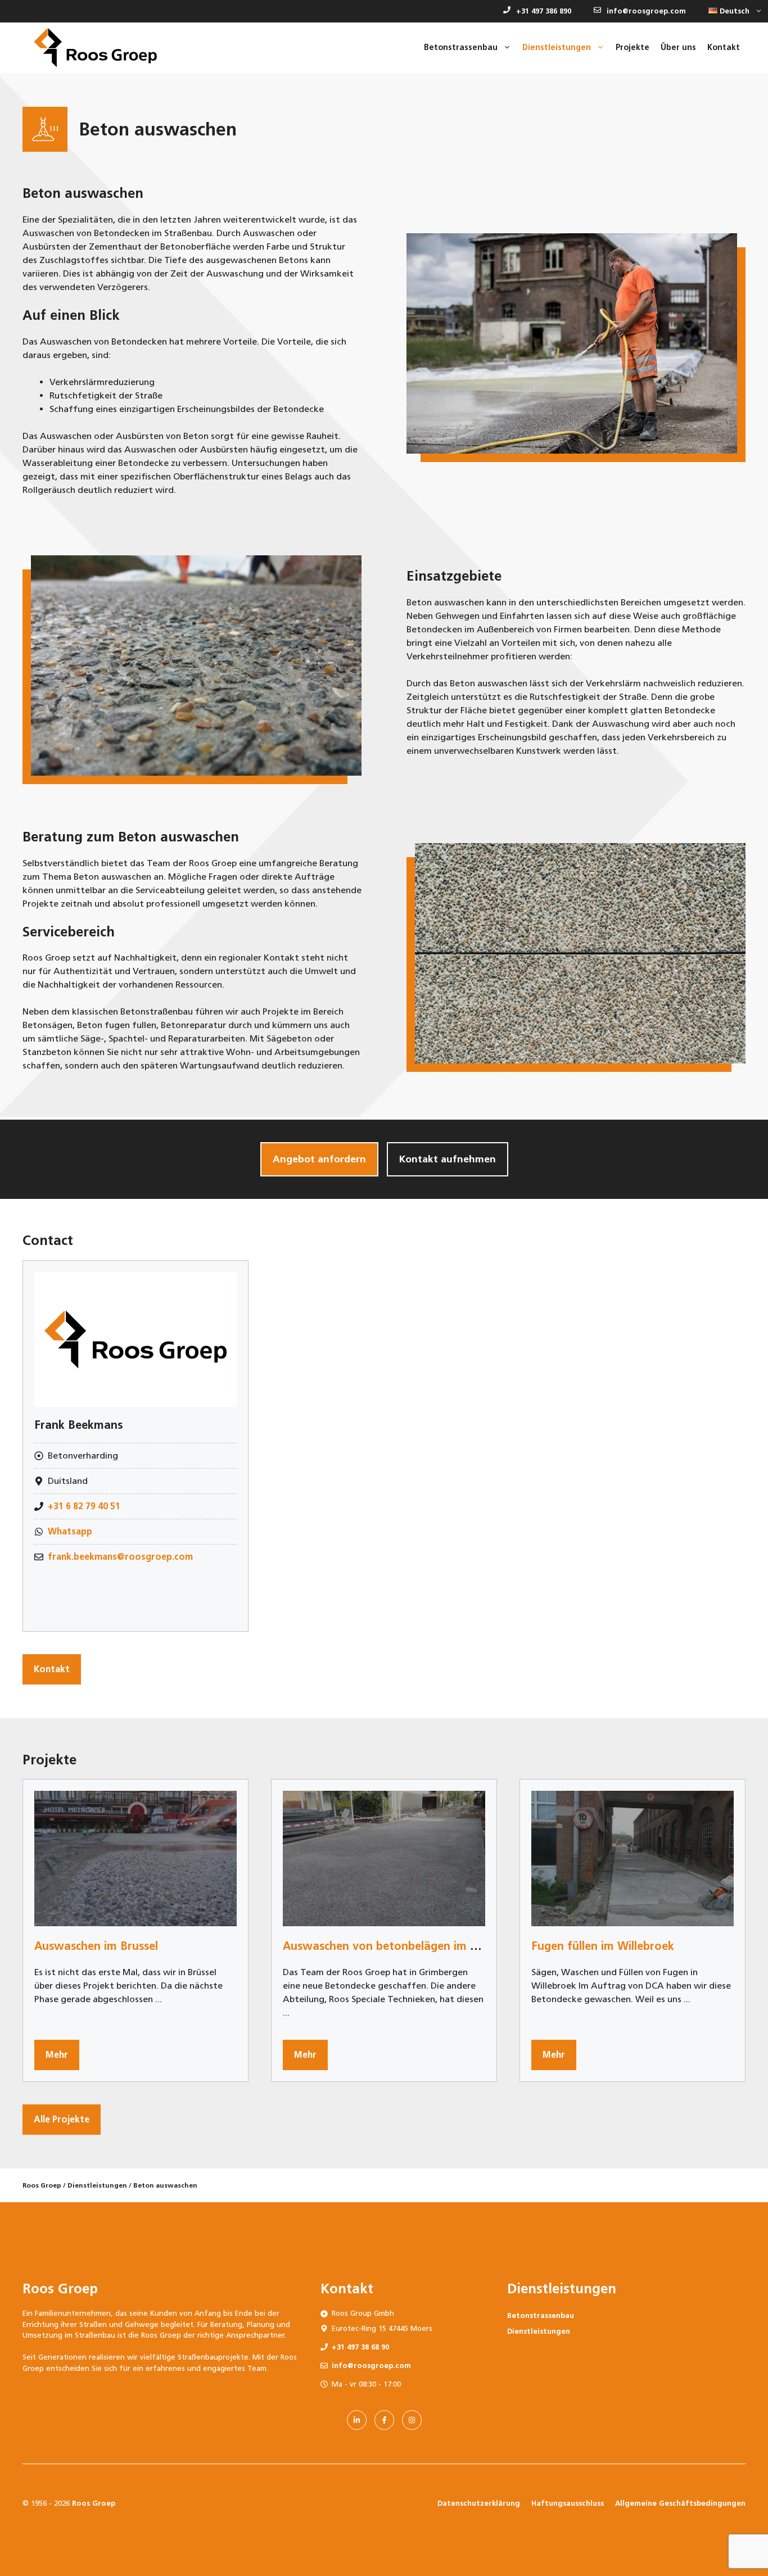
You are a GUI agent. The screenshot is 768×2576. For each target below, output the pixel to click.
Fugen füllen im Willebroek (603, 1946)
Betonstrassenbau (541, 2315)
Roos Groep (42, 2185)
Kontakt (724, 47)
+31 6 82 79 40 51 (84, 1506)
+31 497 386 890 (544, 11)
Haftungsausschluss (568, 2503)
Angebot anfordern (319, 1159)
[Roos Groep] (95, 48)
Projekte (633, 47)
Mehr (57, 2055)
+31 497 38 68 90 (360, 2347)
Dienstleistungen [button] (557, 47)
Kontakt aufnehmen (448, 1159)
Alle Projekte (62, 2119)
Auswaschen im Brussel (96, 1946)
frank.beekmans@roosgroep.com (120, 1557)
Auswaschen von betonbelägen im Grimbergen (408, 1946)
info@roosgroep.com (646, 11)
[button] (733, 11)
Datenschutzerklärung (479, 2503)
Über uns (678, 47)
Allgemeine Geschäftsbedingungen (680, 2503)
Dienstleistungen (97, 2185)
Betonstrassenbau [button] (461, 47)
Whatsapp (70, 1531)
